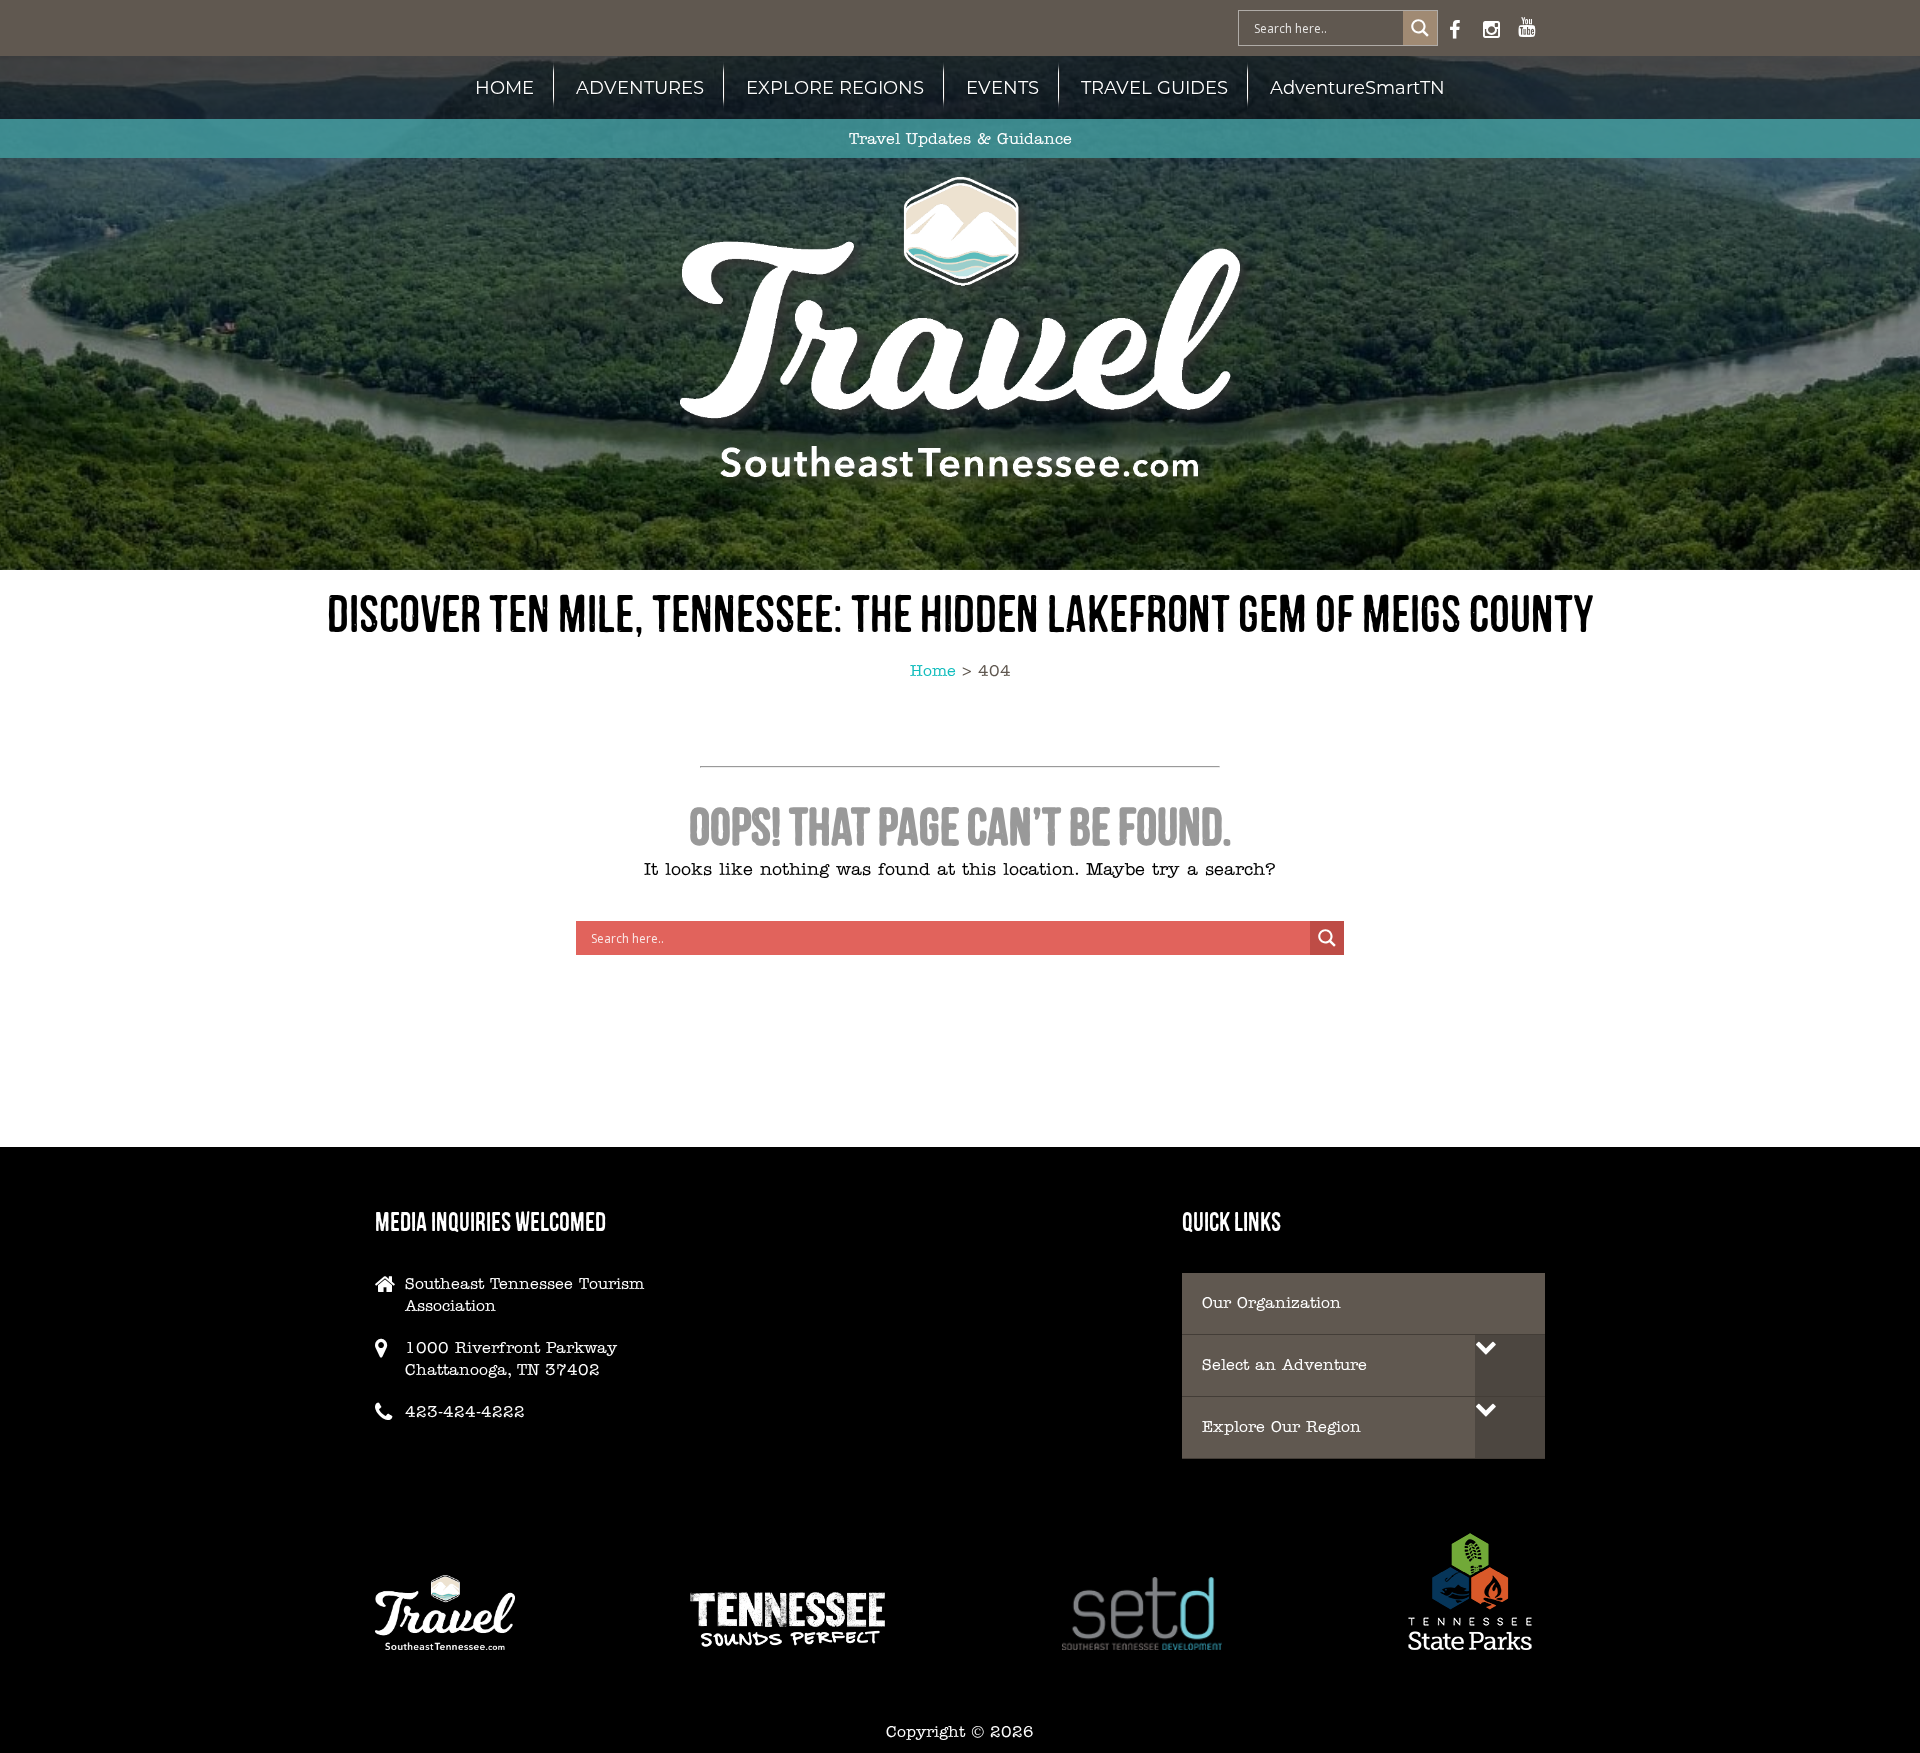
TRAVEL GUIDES (1154, 87)
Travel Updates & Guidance (960, 138)
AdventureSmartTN (1357, 87)
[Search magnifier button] (1420, 28)
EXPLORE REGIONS (835, 87)
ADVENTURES (640, 87)
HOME (504, 87)
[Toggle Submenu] (1510, 1365)
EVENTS (1002, 87)
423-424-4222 (465, 1411)
